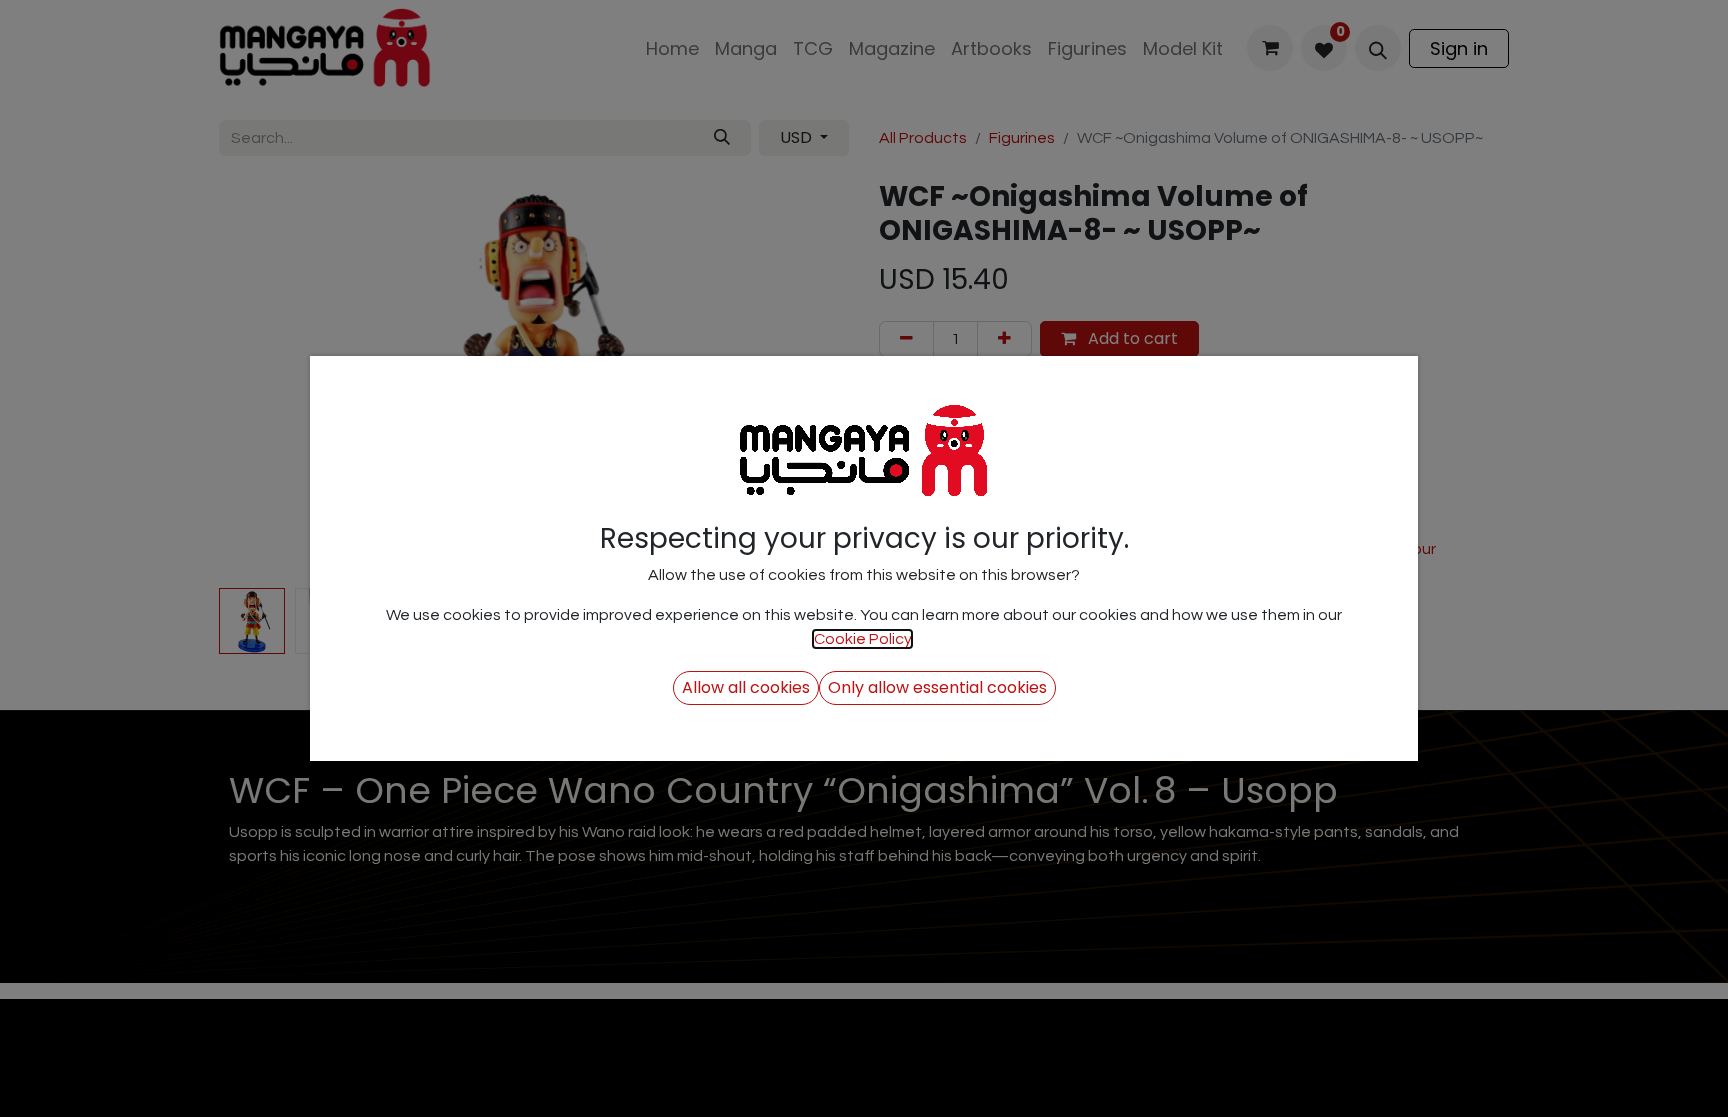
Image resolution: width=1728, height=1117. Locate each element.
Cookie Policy (862, 639)
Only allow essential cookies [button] (937, 687)
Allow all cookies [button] (746, 687)
